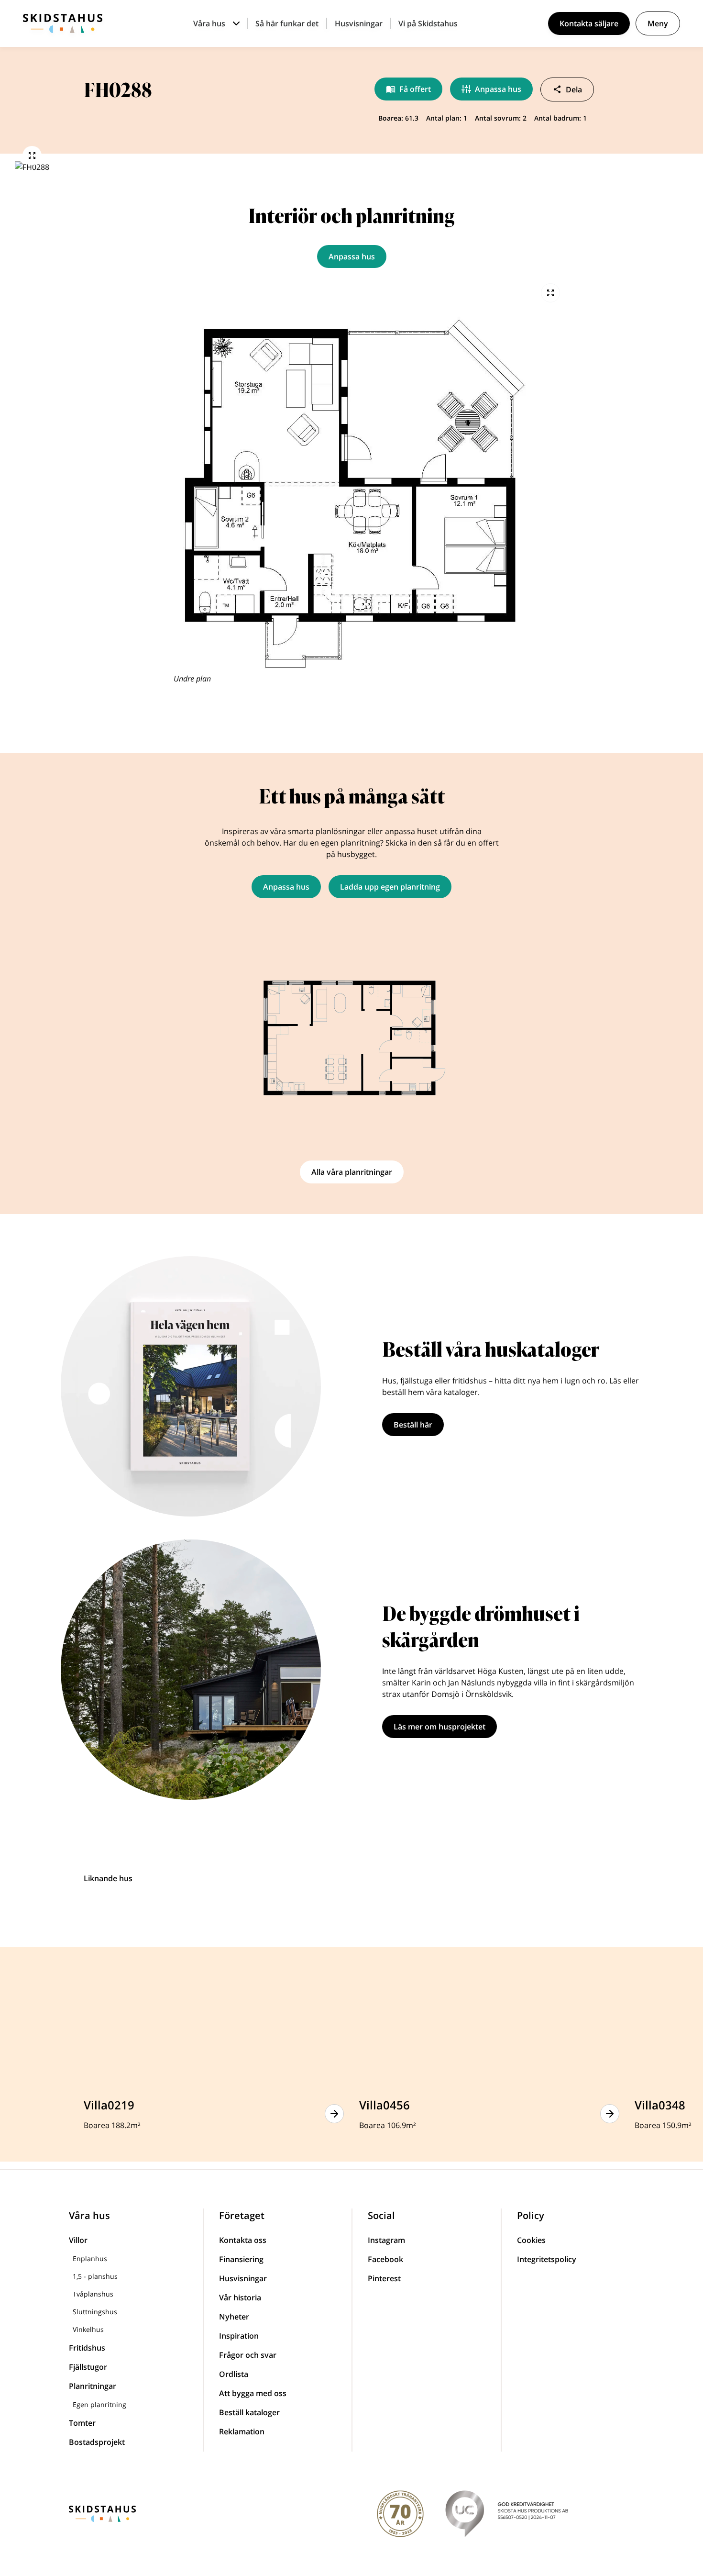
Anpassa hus (498, 89)
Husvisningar (359, 23)
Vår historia (240, 2297)
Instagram (386, 2240)
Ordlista (234, 2374)
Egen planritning (99, 2404)
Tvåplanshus (93, 2294)
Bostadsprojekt (97, 2442)
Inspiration (239, 2336)
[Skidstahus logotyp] (63, 23)
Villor (78, 2240)
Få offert (415, 89)
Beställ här (413, 1425)
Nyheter (234, 2317)
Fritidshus (87, 2348)
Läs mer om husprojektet (439, 1727)
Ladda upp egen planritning (390, 887)
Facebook (385, 2259)
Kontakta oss (243, 2240)
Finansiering (241, 2259)
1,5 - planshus (95, 2276)
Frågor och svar (248, 2355)
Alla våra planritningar (352, 1172)
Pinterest (384, 2278)
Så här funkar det (287, 23)
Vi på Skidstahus (428, 23)
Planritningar (93, 2386)
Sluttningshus (95, 2312)
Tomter (82, 2423)
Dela (574, 89)
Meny (658, 23)
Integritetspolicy (547, 2259)
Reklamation (242, 2431)
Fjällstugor (88, 2367)
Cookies (531, 2240)
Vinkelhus (88, 2329)
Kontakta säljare (589, 23)
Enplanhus (90, 2258)
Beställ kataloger (249, 2412)
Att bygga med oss (253, 2393)
